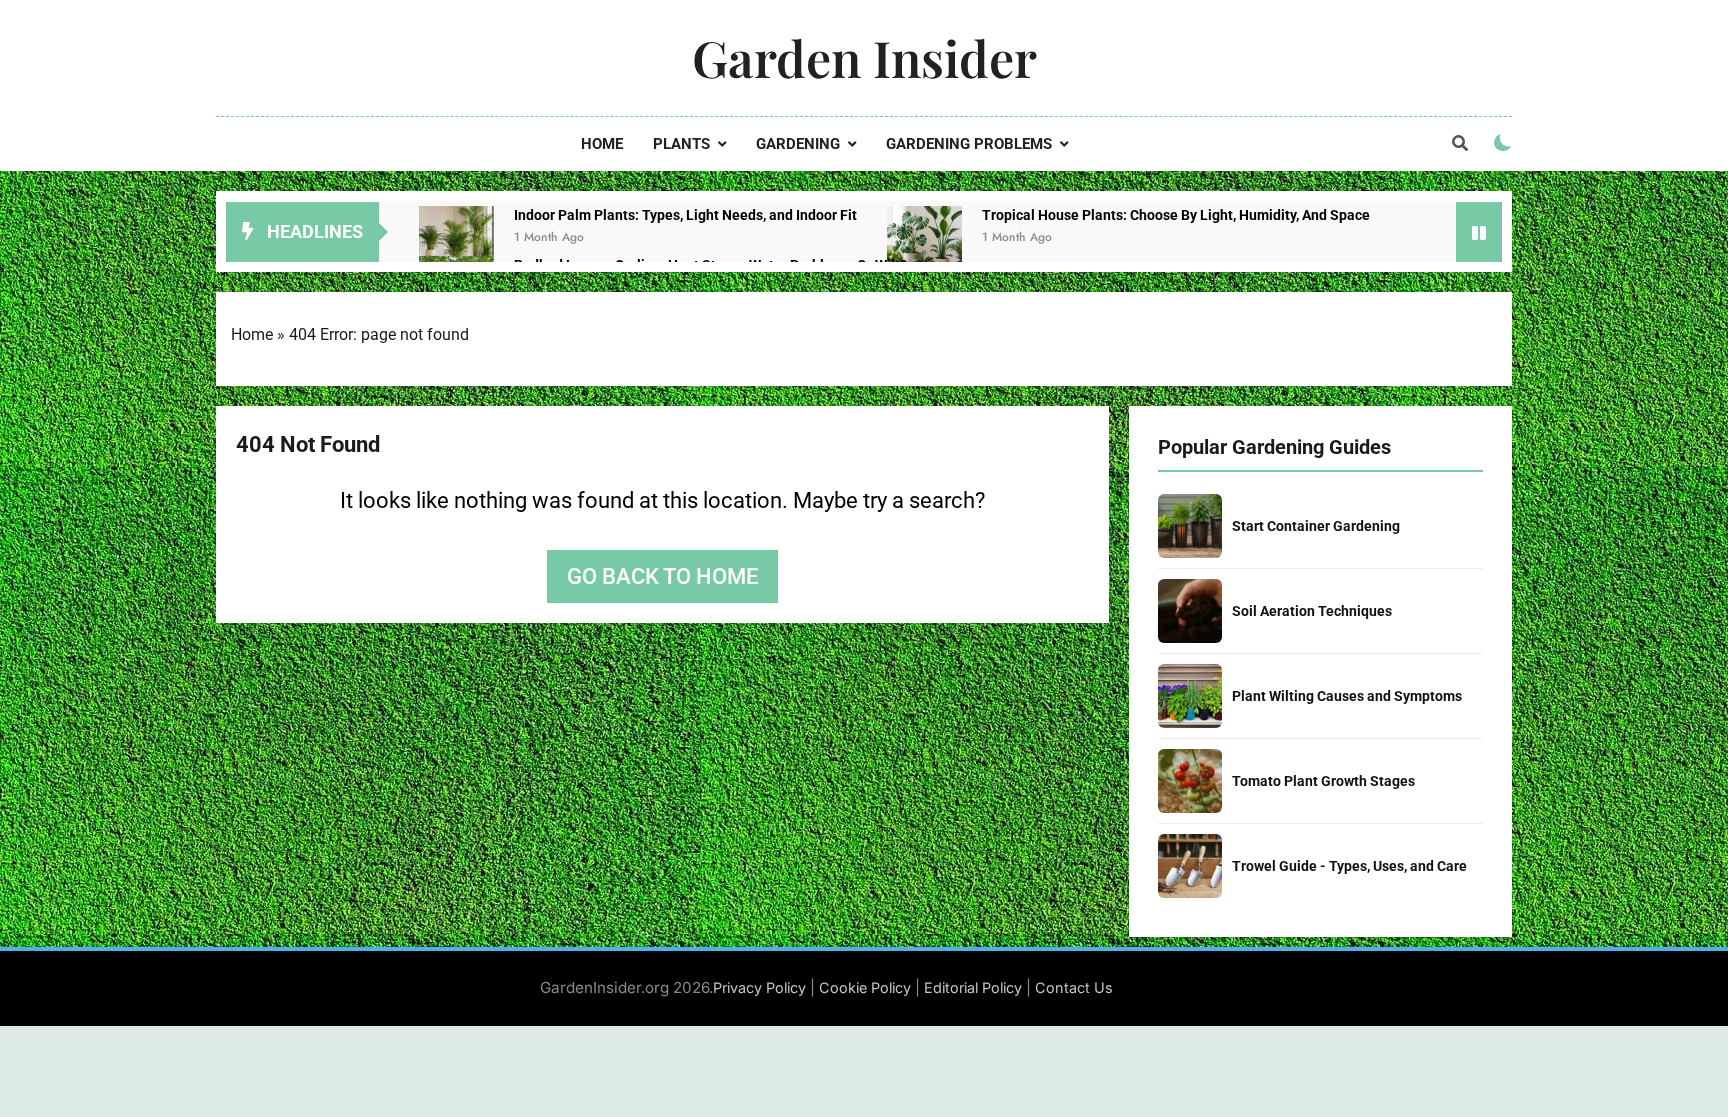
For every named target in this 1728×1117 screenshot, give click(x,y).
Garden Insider (864, 57)
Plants (681, 144)
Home (602, 144)
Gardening (798, 144)
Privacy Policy (759, 987)
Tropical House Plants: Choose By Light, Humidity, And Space (1176, 215)
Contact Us (1074, 987)
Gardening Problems (969, 144)
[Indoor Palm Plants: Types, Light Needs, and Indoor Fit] (456, 243)
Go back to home (662, 576)
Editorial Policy (973, 987)
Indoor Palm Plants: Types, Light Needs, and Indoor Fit (685, 215)
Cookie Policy (865, 987)
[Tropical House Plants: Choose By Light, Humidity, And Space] (924, 243)
